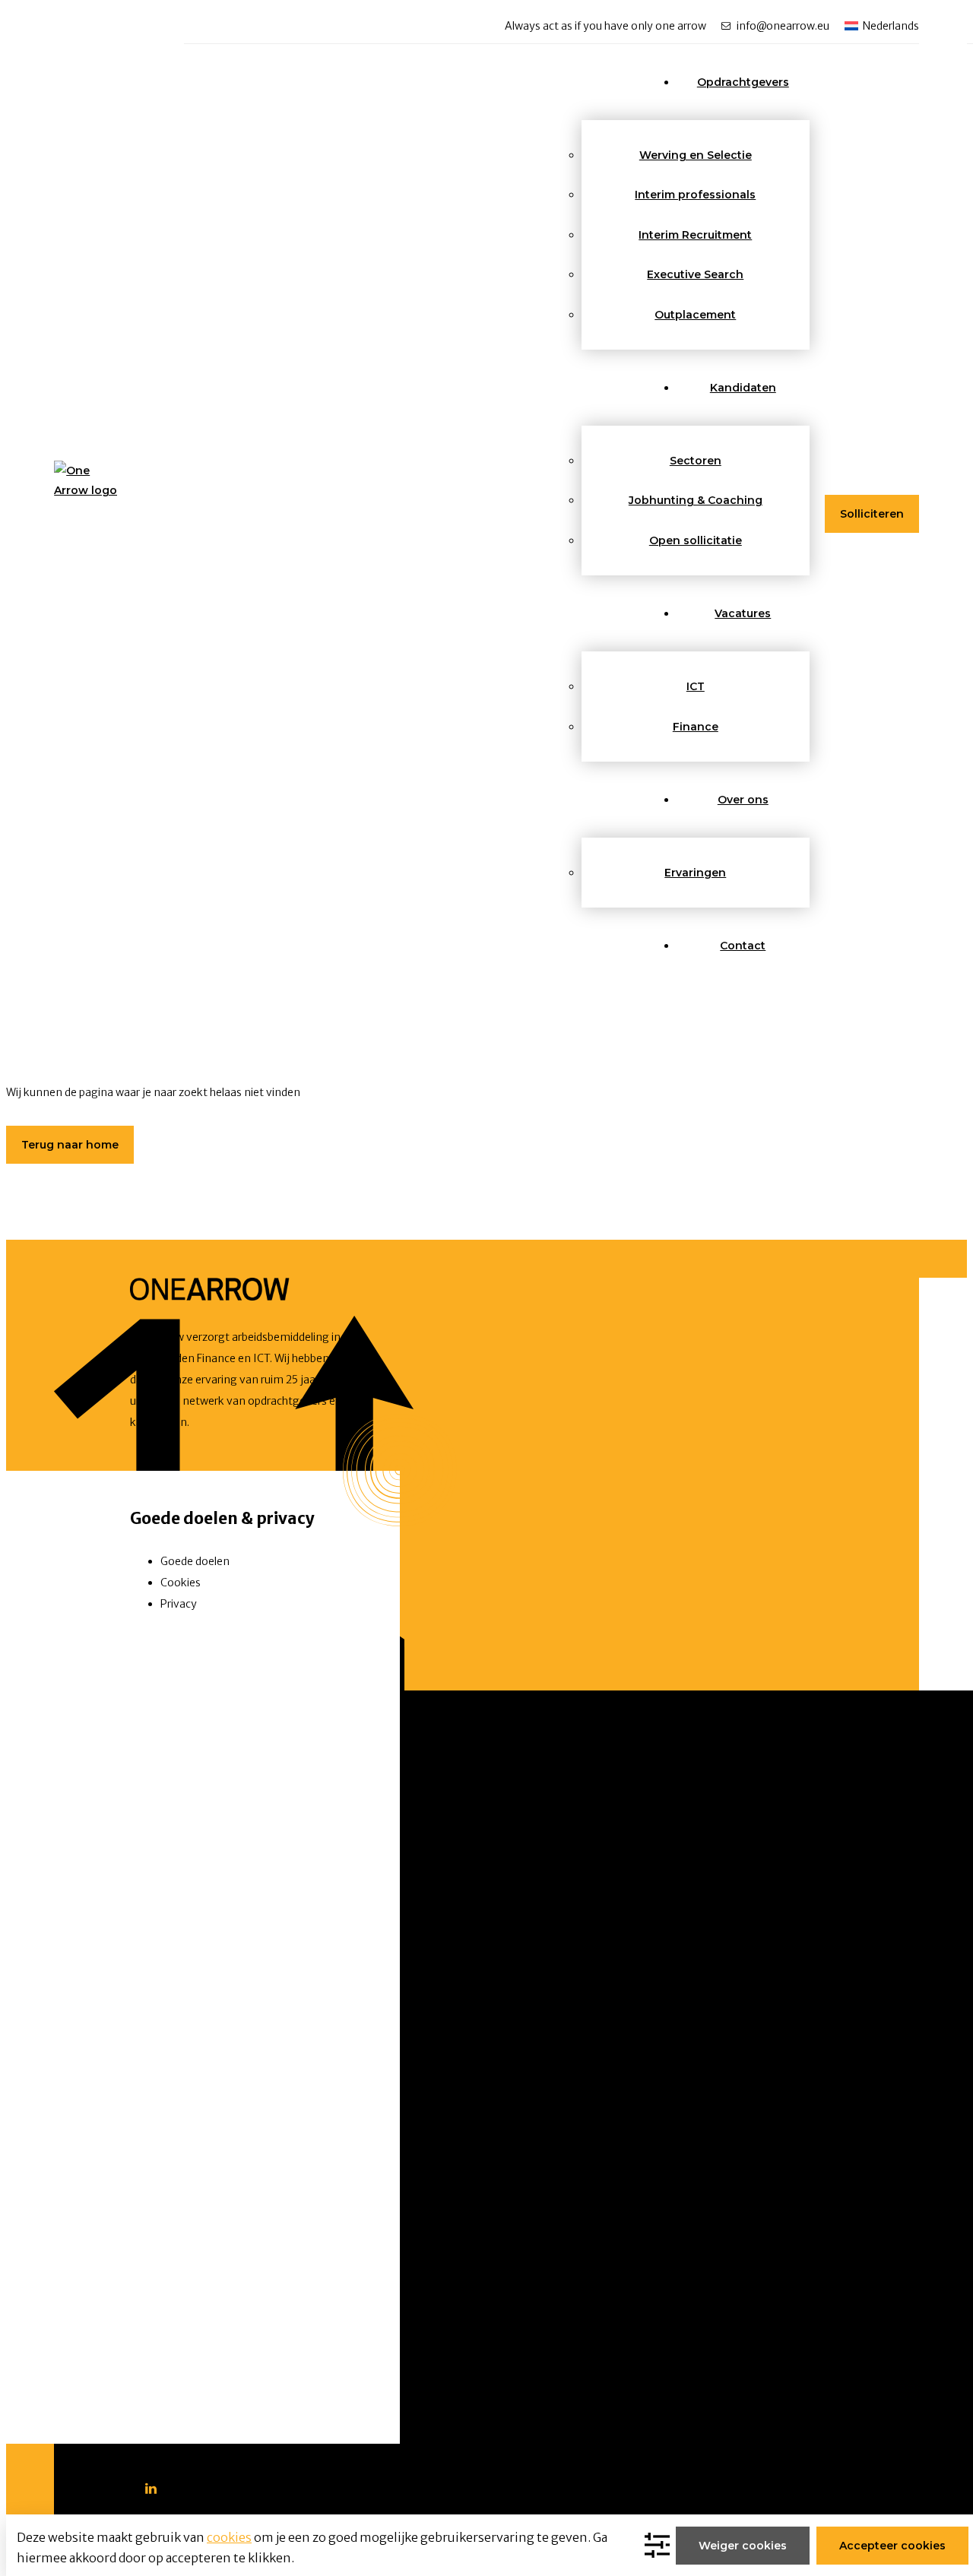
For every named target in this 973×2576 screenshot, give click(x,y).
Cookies (181, 1583)
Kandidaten (743, 388)
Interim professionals (695, 195)
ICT (696, 686)
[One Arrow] (86, 495)
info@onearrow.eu (783, 26)
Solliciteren (872, 514)
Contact (743, 946)
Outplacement (695, 315)
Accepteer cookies (892, 2546)
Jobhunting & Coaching (696, 500)
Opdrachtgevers (743, 82)
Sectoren (696, 461)
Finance (696, 727)
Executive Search (695, 274)
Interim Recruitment (695, 235)
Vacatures (743, 613)
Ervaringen (695, 873)
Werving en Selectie (696, 155)
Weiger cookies (743, 2546)
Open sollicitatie (696, 540)
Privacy (179, 1604)
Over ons (743, 800)
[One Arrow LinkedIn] (151, 2489)
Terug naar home (70, 1145)
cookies (229, 2537)
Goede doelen (195, 1561)
